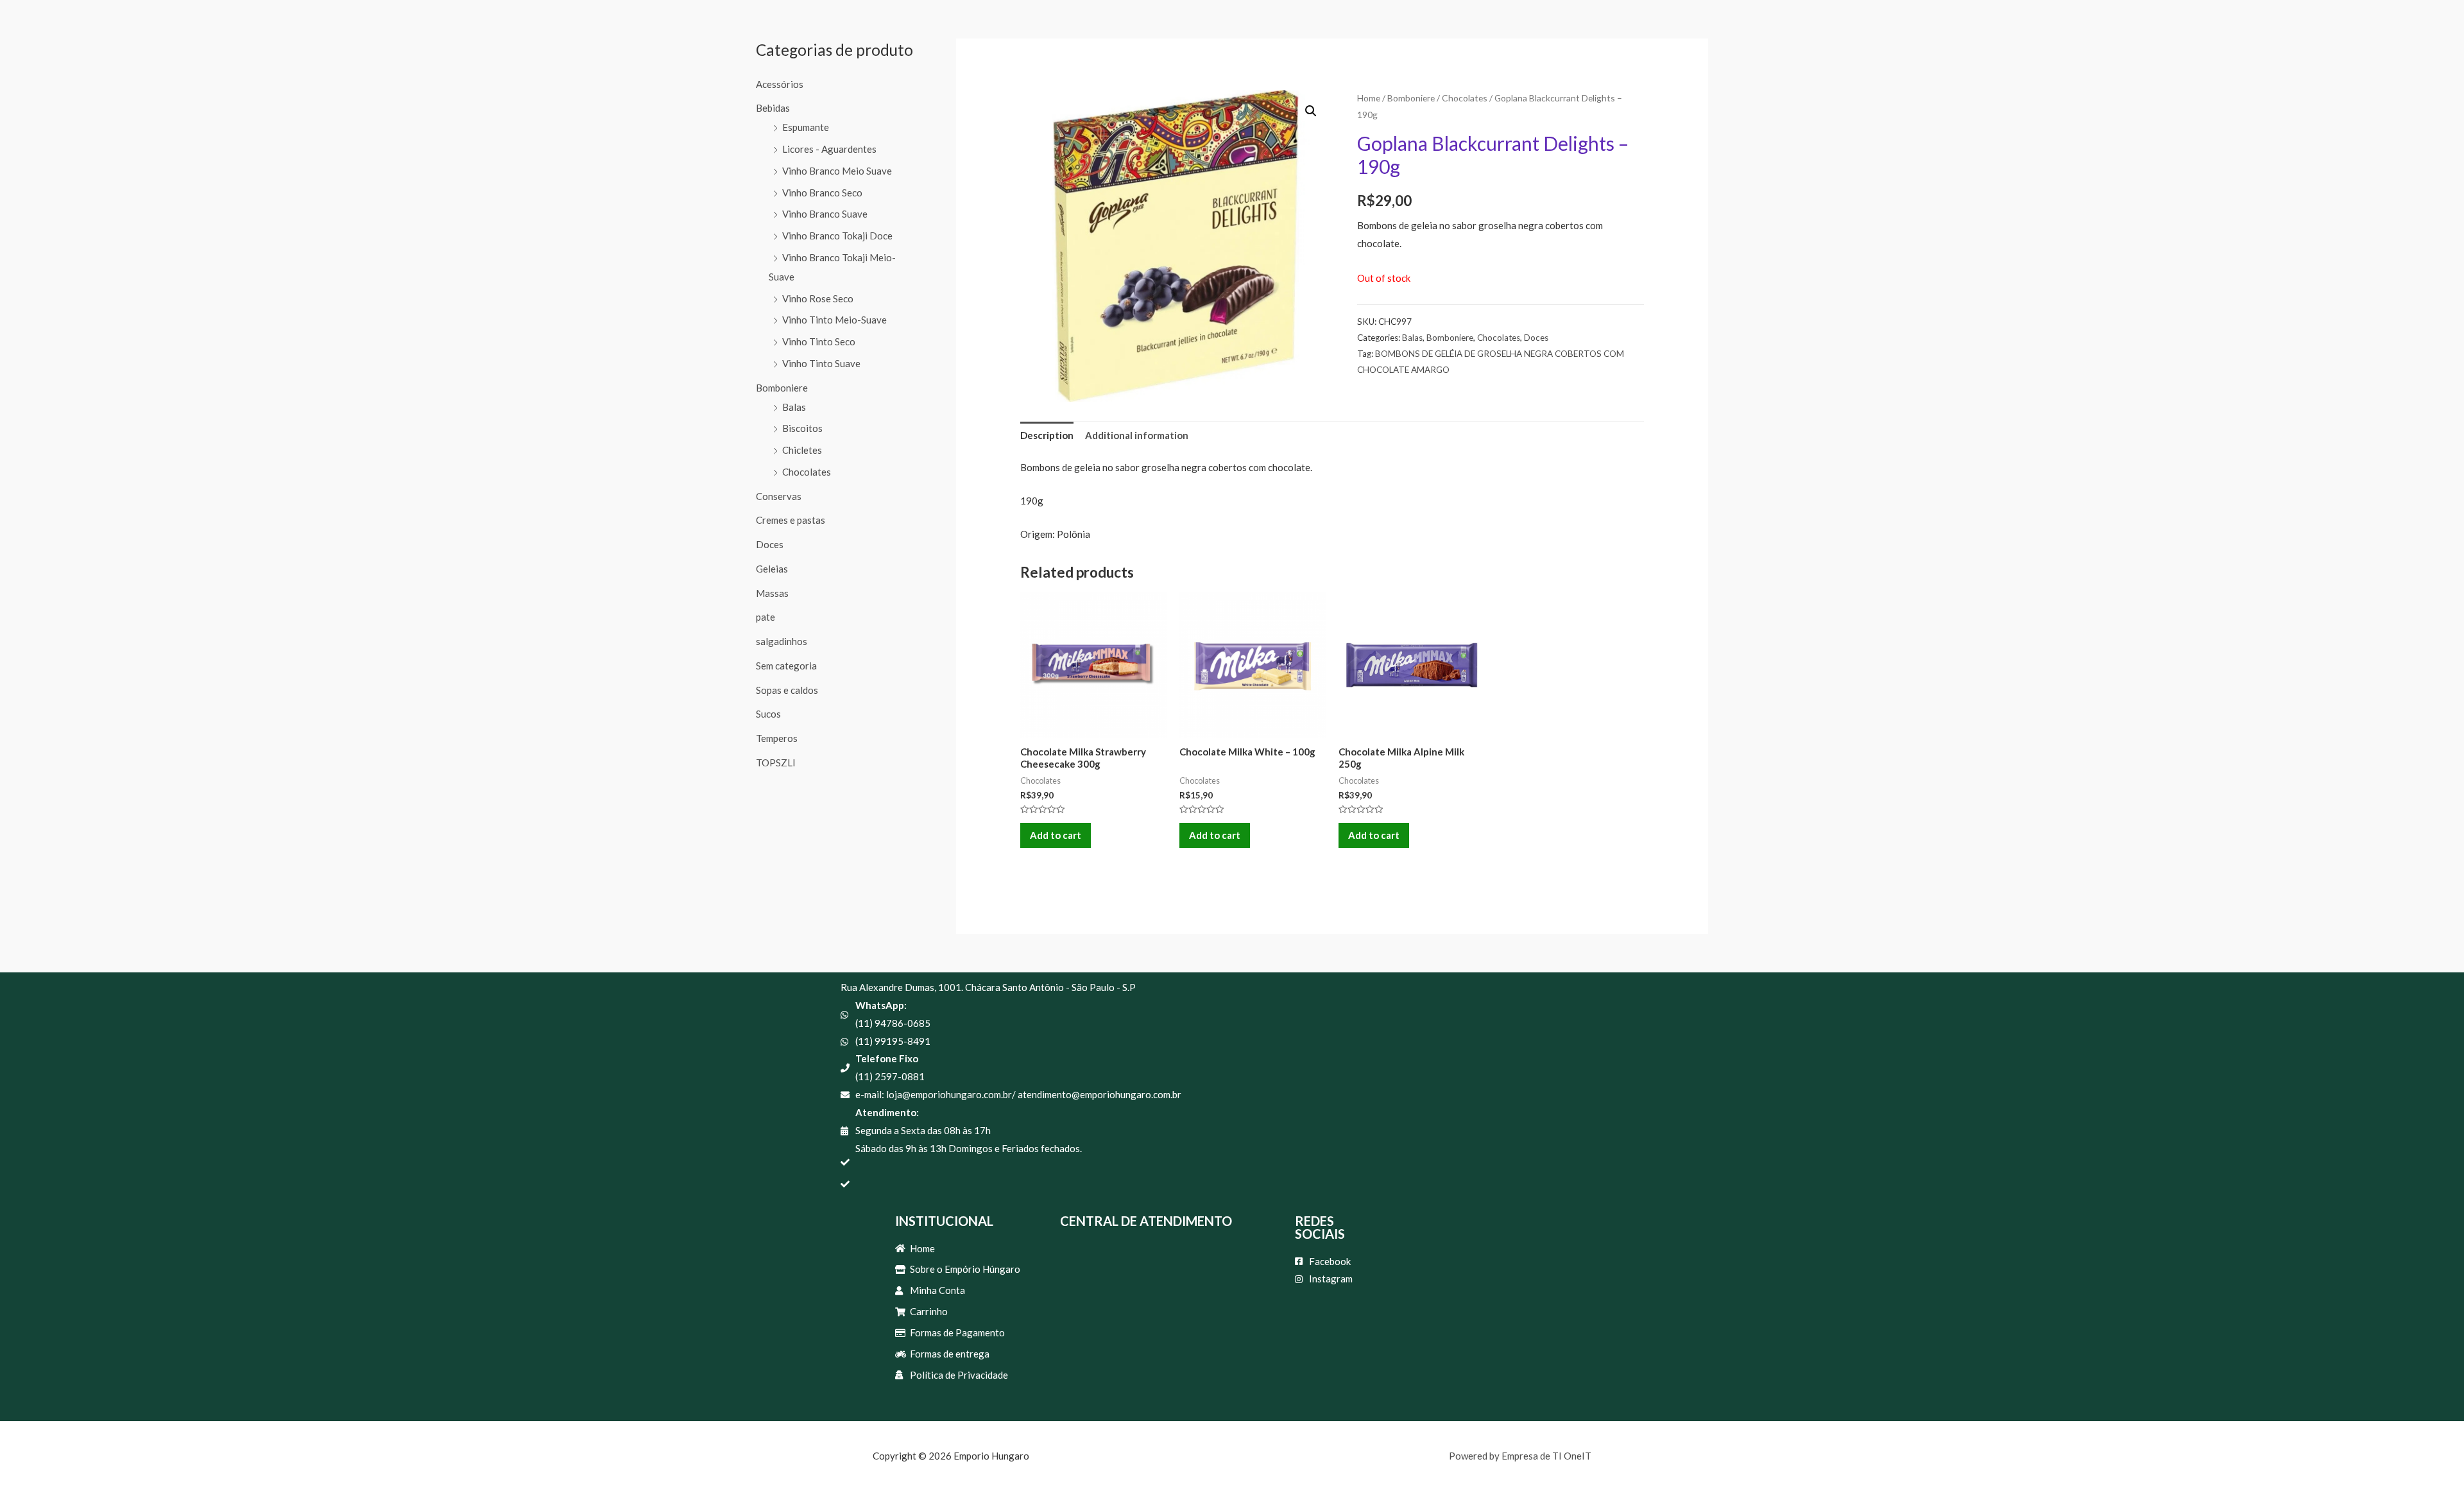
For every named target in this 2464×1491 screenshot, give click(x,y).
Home (1369, 98)
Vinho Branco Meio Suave (837, 171)
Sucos (768, 714)
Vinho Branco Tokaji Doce (837, 236)
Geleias (772, 569)
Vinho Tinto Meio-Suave (834, 320)
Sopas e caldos (787, 690)
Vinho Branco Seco (822, 193)
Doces (770, 544)
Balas (794, 407)
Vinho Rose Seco (818, 298)
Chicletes (802, 450)
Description (1047, 435)
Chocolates (807, 472)
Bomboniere (782, 388)
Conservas (779, 496)
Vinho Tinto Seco (819, 341)
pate (766, 617)
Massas (772, 593)
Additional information (1137, 435)
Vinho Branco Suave (825, 214)
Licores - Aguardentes (829, 149)
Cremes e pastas (791, 520)
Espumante (806, 127)
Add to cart (1056, 835)
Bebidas (773, 108)
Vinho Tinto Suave (821, 363)
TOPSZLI (776, 763)
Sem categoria (786, 666)
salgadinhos (782, 641)
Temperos (777, 738)
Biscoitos (802, 428)
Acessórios (780, 84)
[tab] (1047, 435)
